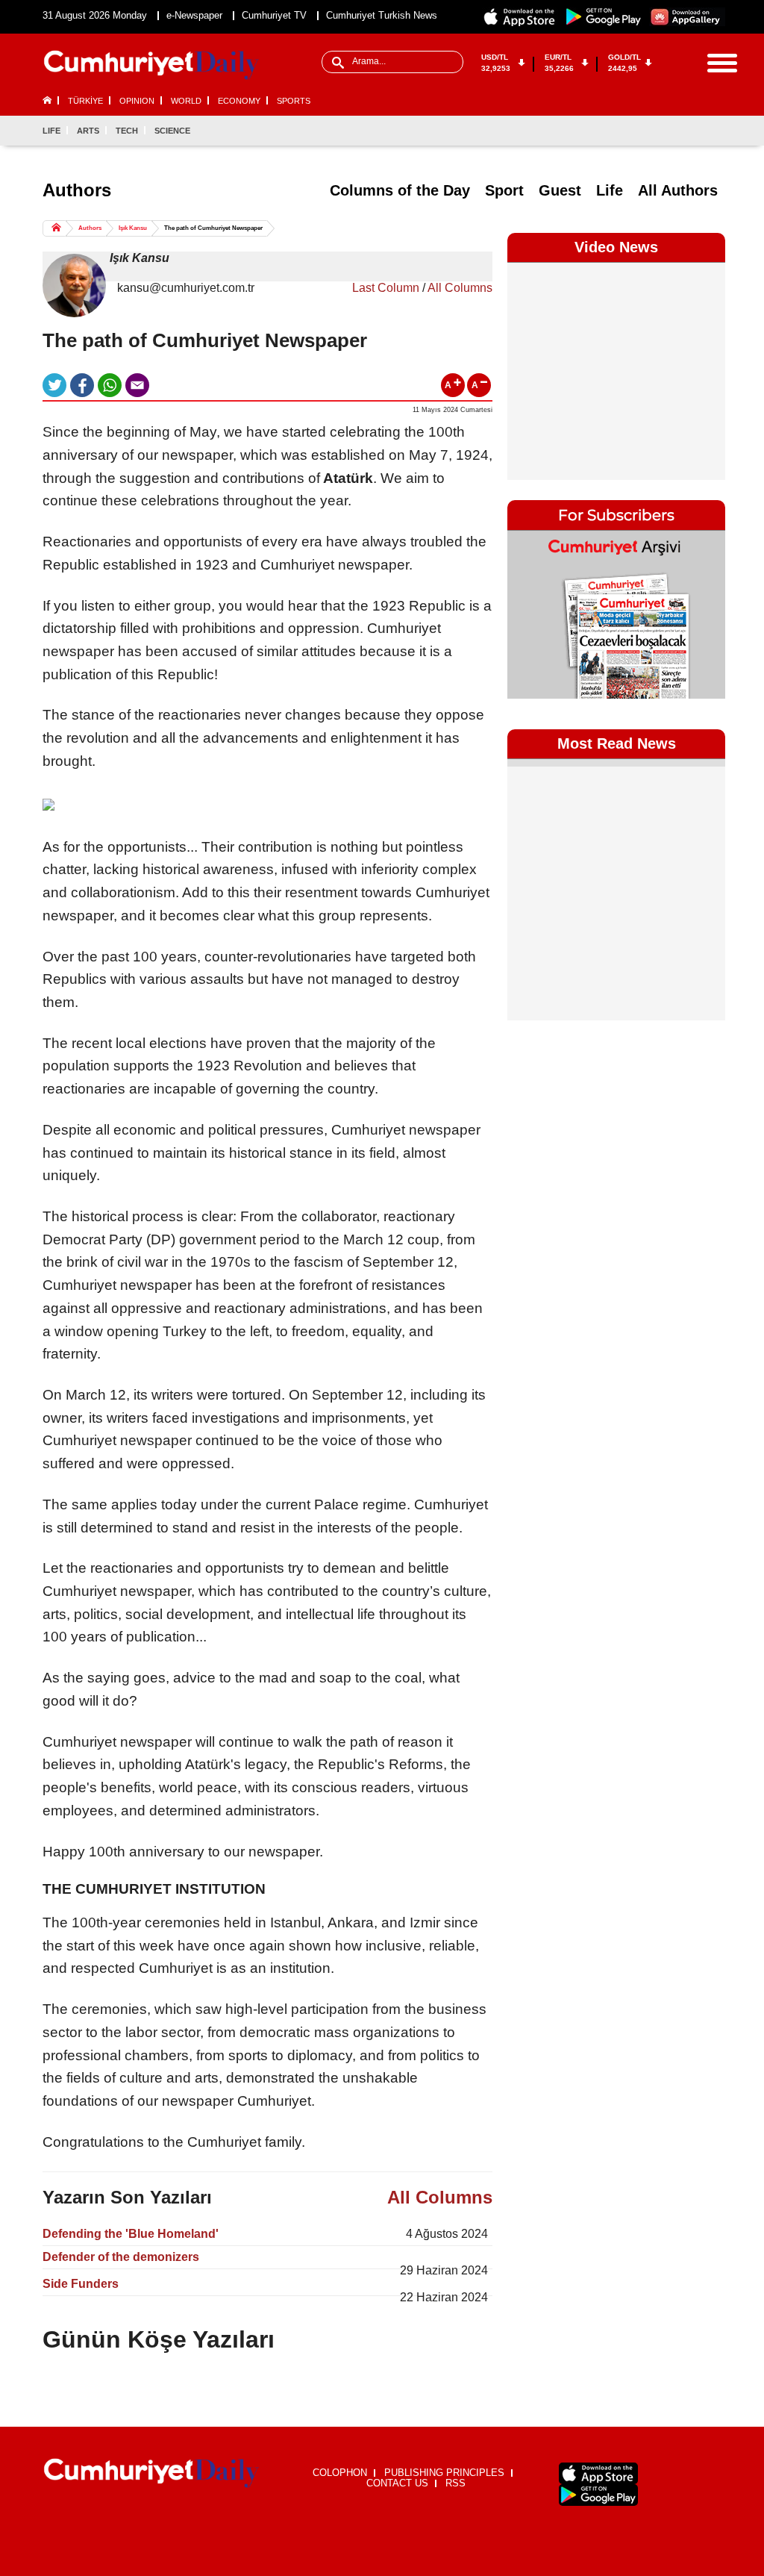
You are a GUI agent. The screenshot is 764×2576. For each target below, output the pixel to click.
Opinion (137, 101)
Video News (616, 247)
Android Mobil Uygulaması (598, 2495)
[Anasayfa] (151, 2473)
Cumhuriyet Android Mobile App (604, 17)
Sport (504, 190)
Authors (90, 228)
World (186, 101)
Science (172, 131)
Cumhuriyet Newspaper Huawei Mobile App (687, 17)
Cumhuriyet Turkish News (382, 15)
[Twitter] (664, 131)
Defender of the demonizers (121, 2257)
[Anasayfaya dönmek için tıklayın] (151, 65)
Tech (127, 131)
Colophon (340, 2473)
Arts (88, 131)
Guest (560, 190)
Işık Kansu (133, 228)
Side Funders (81, 2284)
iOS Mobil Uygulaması (598, 2473)
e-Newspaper (194, 15)
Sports (294, 101)
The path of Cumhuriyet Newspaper (213, 228)
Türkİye (85, 101)
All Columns (460, 288)
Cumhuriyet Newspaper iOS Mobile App (520, 17)
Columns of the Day (400, 190)
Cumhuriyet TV (274, 15)
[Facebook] (639, 131)
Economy (239, 101)
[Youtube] (713, 131)
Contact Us (397, 2483)
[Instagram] (689, 131)
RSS (455, 2483)
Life (51, 131)
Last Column (386, 288)
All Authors (678, 190)
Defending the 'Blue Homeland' (131, 2234)
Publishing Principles (444, 2473)
